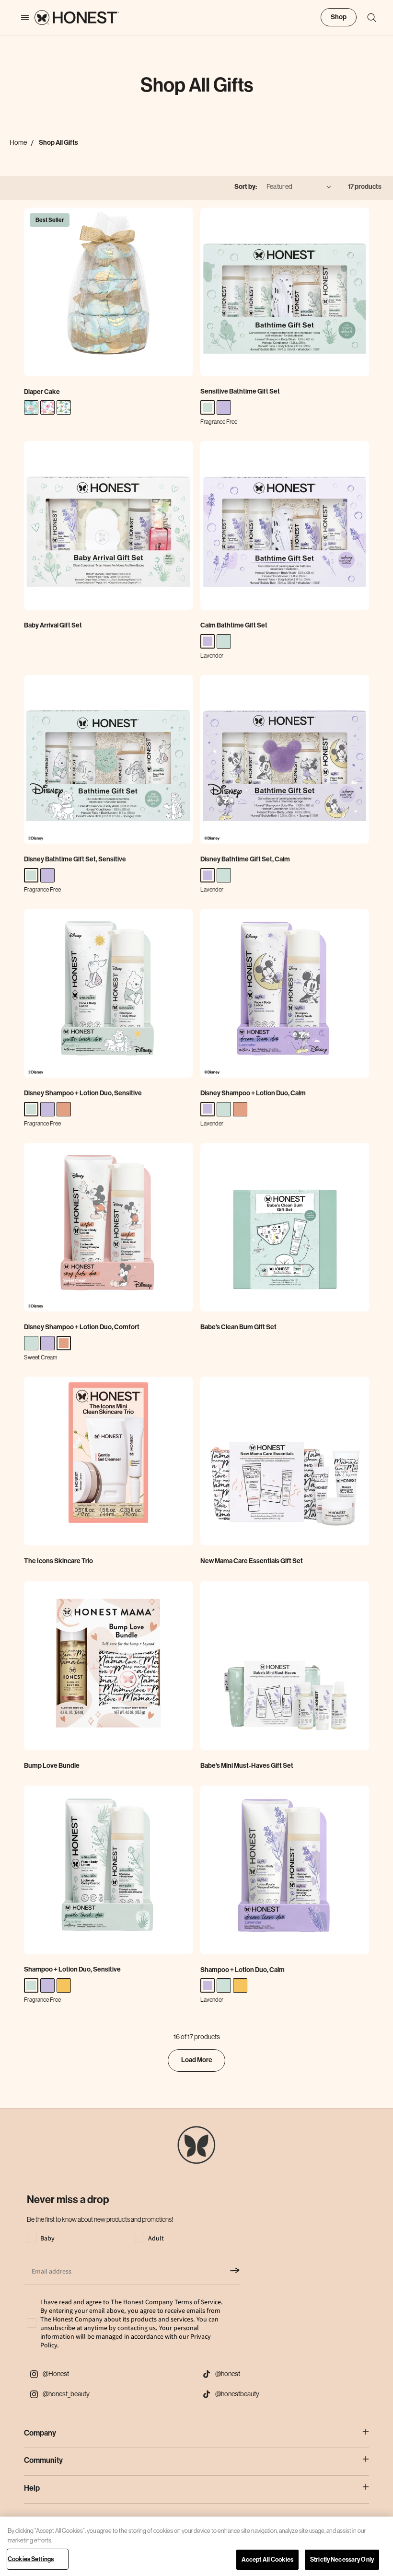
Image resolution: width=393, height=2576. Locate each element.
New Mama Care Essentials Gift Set (252, 1561)
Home (18, 142)
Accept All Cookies (267, 2559)
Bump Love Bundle (52, 1766)
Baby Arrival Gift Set (53, 625)
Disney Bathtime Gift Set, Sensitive (75, 859)
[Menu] (20, 18)
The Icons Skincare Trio (58, 1561)
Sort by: (246, 187)
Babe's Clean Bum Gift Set (238, 1327)
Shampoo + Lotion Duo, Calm (243, 1970)
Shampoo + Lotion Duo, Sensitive (72, 1969)
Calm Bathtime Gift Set (234, 625)
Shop (339, 17)
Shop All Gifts (58, 143)
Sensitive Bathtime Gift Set (240, 391)
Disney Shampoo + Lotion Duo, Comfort (82, 1327)
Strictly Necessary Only (342, 2559)
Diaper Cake (42, 392)
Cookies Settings (31, 2559)
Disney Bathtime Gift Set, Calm (245, 859)
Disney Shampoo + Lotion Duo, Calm (253, 1093)
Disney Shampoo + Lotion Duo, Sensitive (83, 1093)
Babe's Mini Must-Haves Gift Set (247, 1766)
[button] (367, 18)
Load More (197, 2060)
